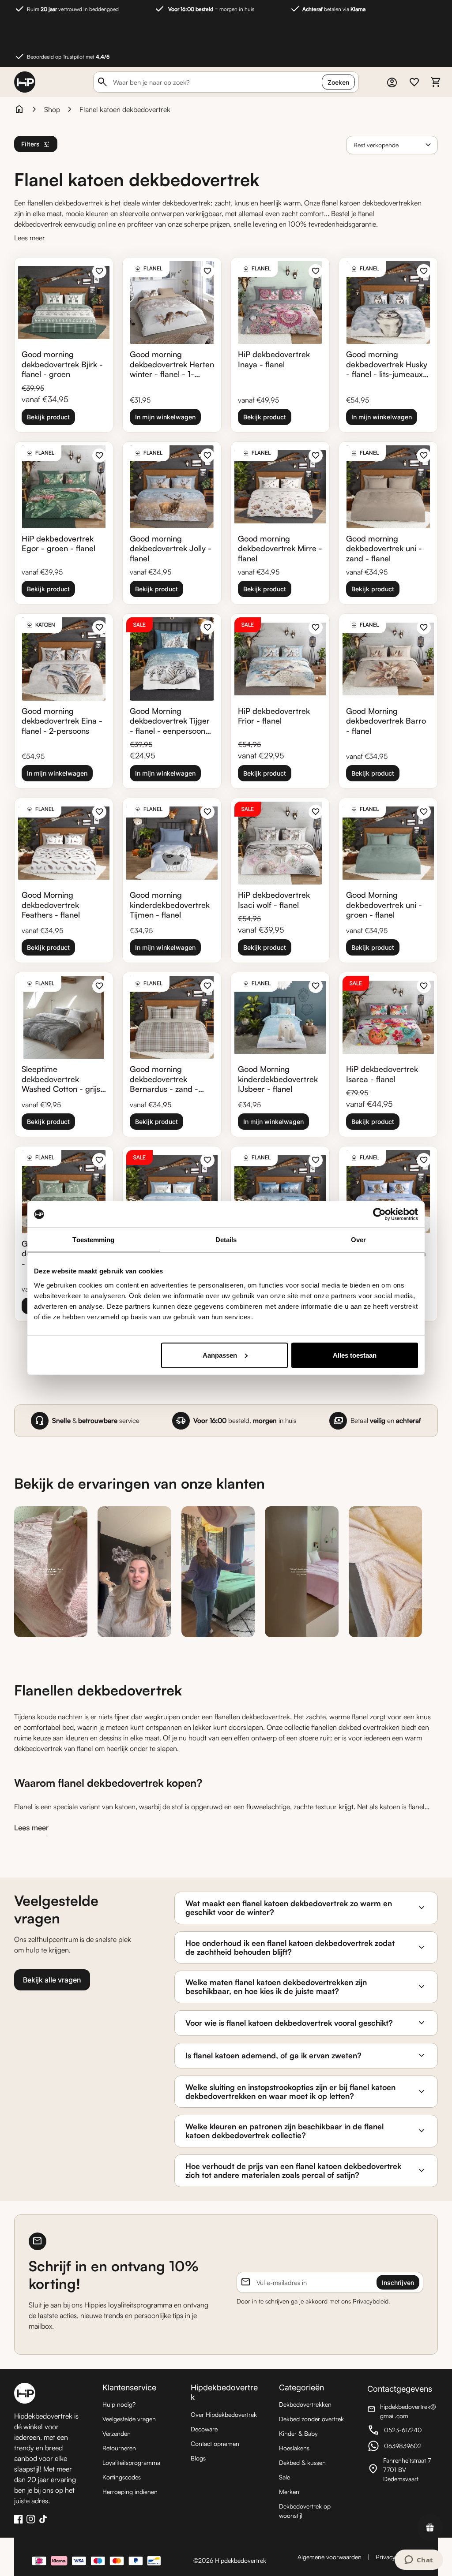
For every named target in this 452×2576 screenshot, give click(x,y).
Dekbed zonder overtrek (311, 2419)
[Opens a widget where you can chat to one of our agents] (419, 2561)
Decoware (204, 2429)
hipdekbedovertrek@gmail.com (403, 2411)
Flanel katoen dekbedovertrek (125, 109)
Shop (52, 109)
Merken (289, 2492)
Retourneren (119, 2448)
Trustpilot (411, 2541)
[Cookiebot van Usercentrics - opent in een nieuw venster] (379, 1214)
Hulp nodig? (119, 2404)
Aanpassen (220, 1355)
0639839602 (403, 2447)
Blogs (198, 2458)
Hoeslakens (294, 2448)
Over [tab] (358, 1240)
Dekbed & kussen (302, 2462)
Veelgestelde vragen (129, 2419)
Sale (284, 2477)
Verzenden (117, 2433)
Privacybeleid (394, 2557)
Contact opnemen (215, 2443)
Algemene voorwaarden (330, 2557)
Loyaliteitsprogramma (131, 2462)
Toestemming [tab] (93, 1240)
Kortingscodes (122, 2477)
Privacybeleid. (371, 2301)
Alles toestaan (355, 1355)
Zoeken (338, 82)
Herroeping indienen (130, 2492)
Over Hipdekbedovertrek (224, 2414)
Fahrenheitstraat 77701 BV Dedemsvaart (403, 2470)
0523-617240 (403, 2431)
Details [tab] (226, 1240)
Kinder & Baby (298, 2433)
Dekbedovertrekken (305, 2404)
